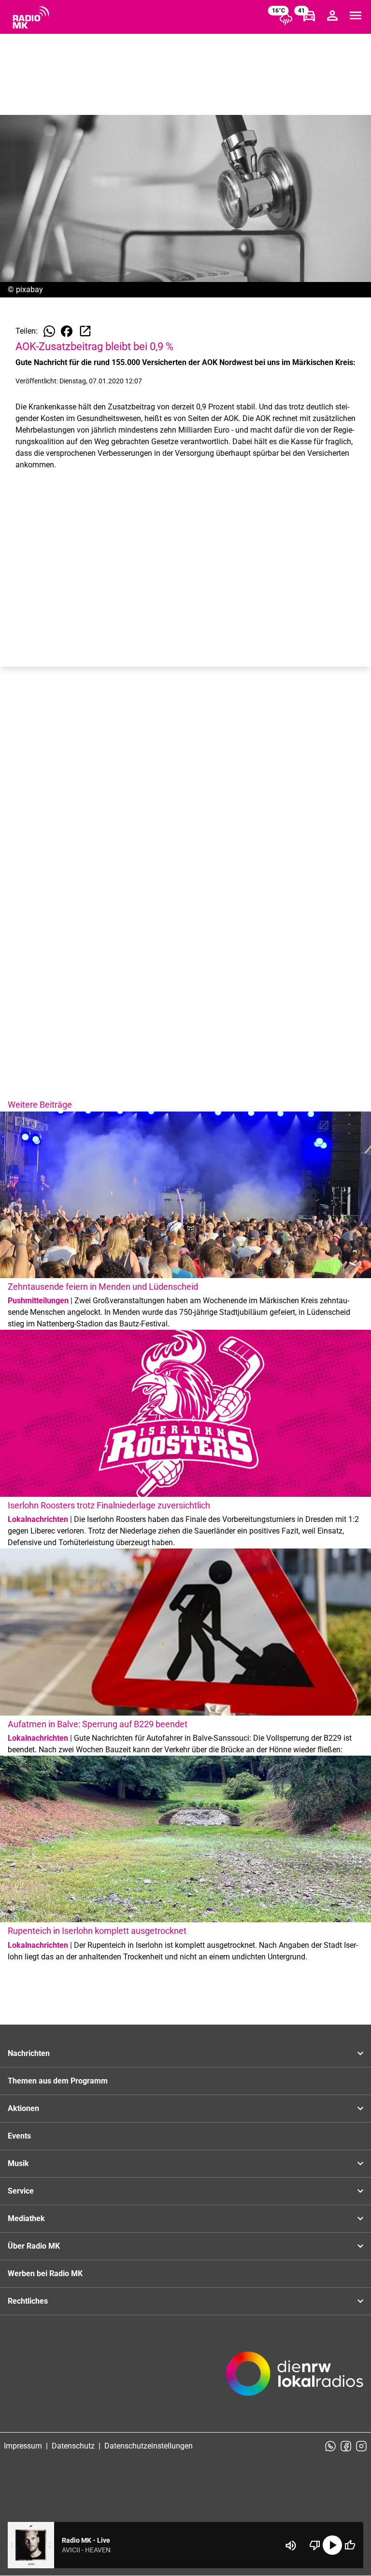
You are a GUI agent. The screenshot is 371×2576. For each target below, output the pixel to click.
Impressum (23, 2446)
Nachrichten (29, 2053)
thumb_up (350, 2545)
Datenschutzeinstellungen (149, 2446)
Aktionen (23, 2108)
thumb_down (315, 2545)
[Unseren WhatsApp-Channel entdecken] (330, 2446)
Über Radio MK (34, 2246)
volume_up (291, 2546)
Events (19, 2136)
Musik (18, 2163)
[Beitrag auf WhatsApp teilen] (49, 331)
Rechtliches (28, 2301)
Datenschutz (73, 2446)
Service (21, 2191)
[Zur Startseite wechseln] (31, 17)
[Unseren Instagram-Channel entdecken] (361, 2446)
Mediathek (26, 2218)
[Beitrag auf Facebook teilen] (67, 331)
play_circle (332, 2545)
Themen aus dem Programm (58, 2081)
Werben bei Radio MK (45, 2273)
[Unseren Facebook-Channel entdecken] (346, 2446)
